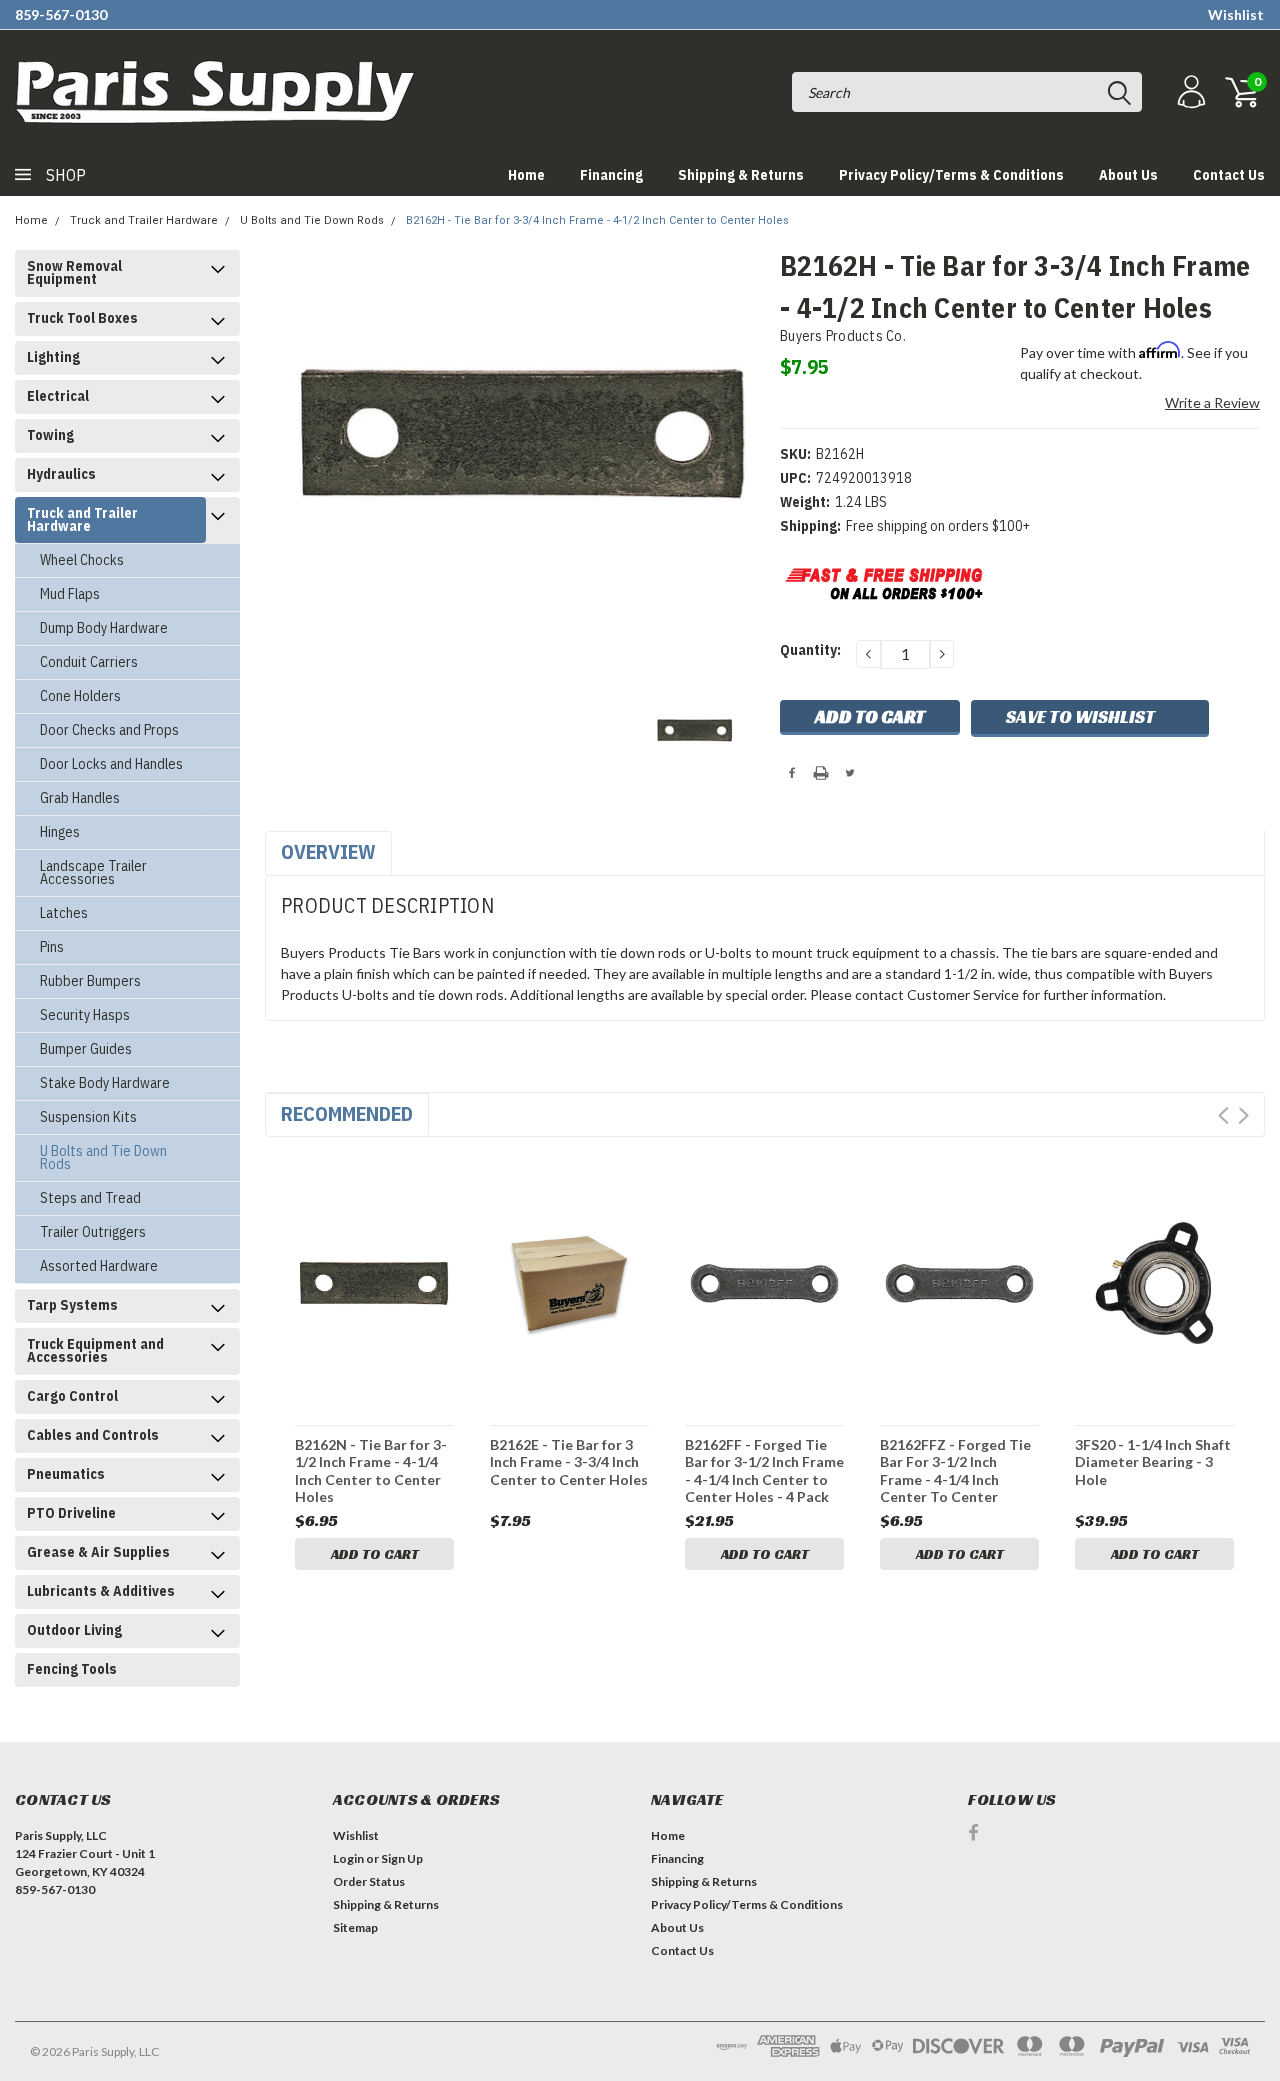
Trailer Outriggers (93, 1232)
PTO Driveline (71, 1513)
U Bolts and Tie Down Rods (312, 220)
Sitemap (355, 1927)
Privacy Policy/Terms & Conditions (951, 175)
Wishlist (1236, 14)
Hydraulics (61, 474)
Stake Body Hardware (105, 1083)
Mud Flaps (70, 594)
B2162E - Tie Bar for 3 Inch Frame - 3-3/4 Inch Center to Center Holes (569, 1462)
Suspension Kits (88, 1117)
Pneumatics (66, 1474)
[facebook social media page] (973, 1832)
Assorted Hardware (99, 1266)
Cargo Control (72, 1396)
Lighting (53, 357)
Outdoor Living (74, 1630)
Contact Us (1229, 175)
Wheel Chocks (82, 560)
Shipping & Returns (741, 175)
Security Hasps (85, 1015)
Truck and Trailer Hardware (144, 220)
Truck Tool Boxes (82, 318)
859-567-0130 (61, 14)
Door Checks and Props (109, 730)
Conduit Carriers (89, 662)
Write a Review (1212, 402)
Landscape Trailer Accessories (93, 872)
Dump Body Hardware (104, 628)
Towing (50, 435)
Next (1243, 1115)
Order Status (369, 1881)
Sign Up (402, 1858)
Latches (64, 913)
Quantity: (810, 650)
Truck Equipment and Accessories (95, 1350)
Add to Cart (375, 1554)
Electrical (58, 396)
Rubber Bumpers (90, 981)
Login (348, 1858)
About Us (1128, 175)
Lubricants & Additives (101, 1591)
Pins (52, 947)
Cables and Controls (93, 1435)
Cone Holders (80, 696)
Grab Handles (80, 798)
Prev (1223, 1115)
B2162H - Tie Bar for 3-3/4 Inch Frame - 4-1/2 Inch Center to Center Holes (597, 220)
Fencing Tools (72, 1669)
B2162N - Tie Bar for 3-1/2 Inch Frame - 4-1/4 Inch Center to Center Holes (371, 1470)
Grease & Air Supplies (98, 1552)
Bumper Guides (86, 1049)
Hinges (60, 832)
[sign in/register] (1189, 92)
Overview (328, 851)
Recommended (347, 1113)
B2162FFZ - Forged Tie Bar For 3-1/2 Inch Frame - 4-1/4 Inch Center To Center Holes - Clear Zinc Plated (955, 1470)
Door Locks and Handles (111, 764)
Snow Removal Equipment (74, 272)
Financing (611, 175)
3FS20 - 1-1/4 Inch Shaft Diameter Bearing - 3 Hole (1153, 1462)
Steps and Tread (90, 1198)
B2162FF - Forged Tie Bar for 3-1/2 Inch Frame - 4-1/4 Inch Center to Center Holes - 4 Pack (764, 1470)
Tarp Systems (72, 1305)
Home (526, 175)
